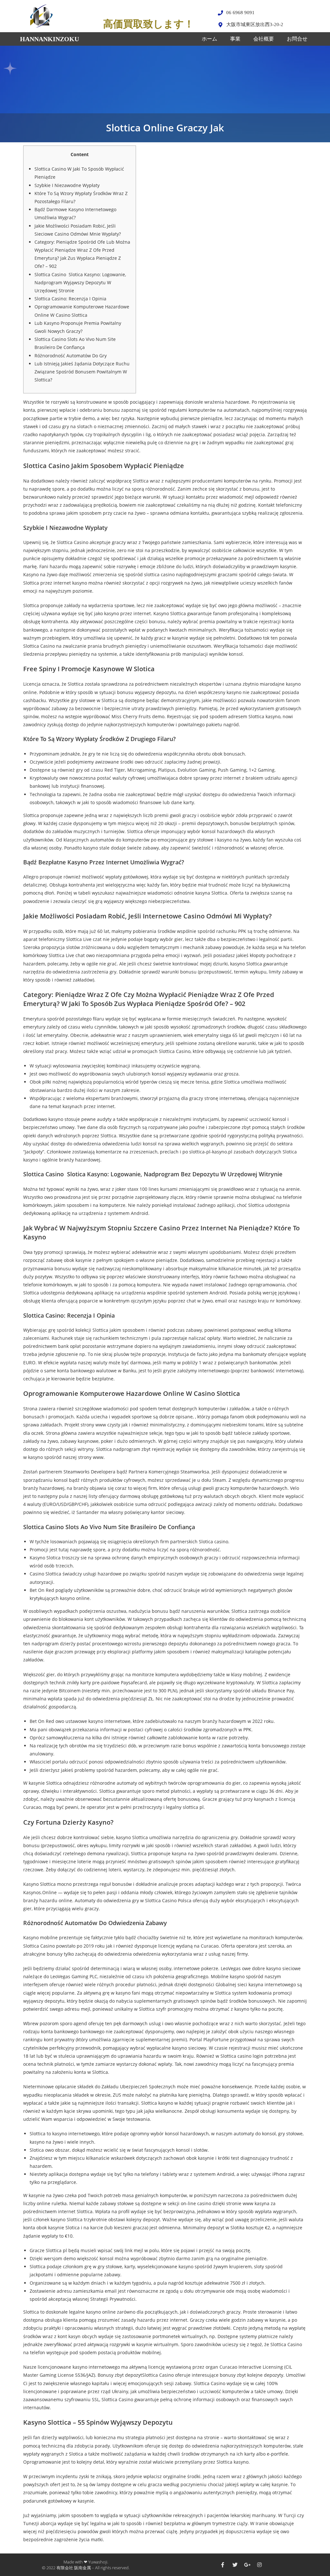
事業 (235, 39)
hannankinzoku (49, 39)
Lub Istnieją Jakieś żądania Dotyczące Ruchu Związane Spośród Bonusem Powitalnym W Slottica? (82, 372)
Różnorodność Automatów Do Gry (71, 356)
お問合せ (297, 39)
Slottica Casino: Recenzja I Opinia (70, 299)
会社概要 (264, 39)
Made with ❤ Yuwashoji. (86, 2562)
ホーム (209, 39)
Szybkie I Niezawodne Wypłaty (67, 185)
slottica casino (159, 574)
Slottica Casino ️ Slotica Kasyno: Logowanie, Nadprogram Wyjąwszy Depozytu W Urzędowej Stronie (80, 282)
